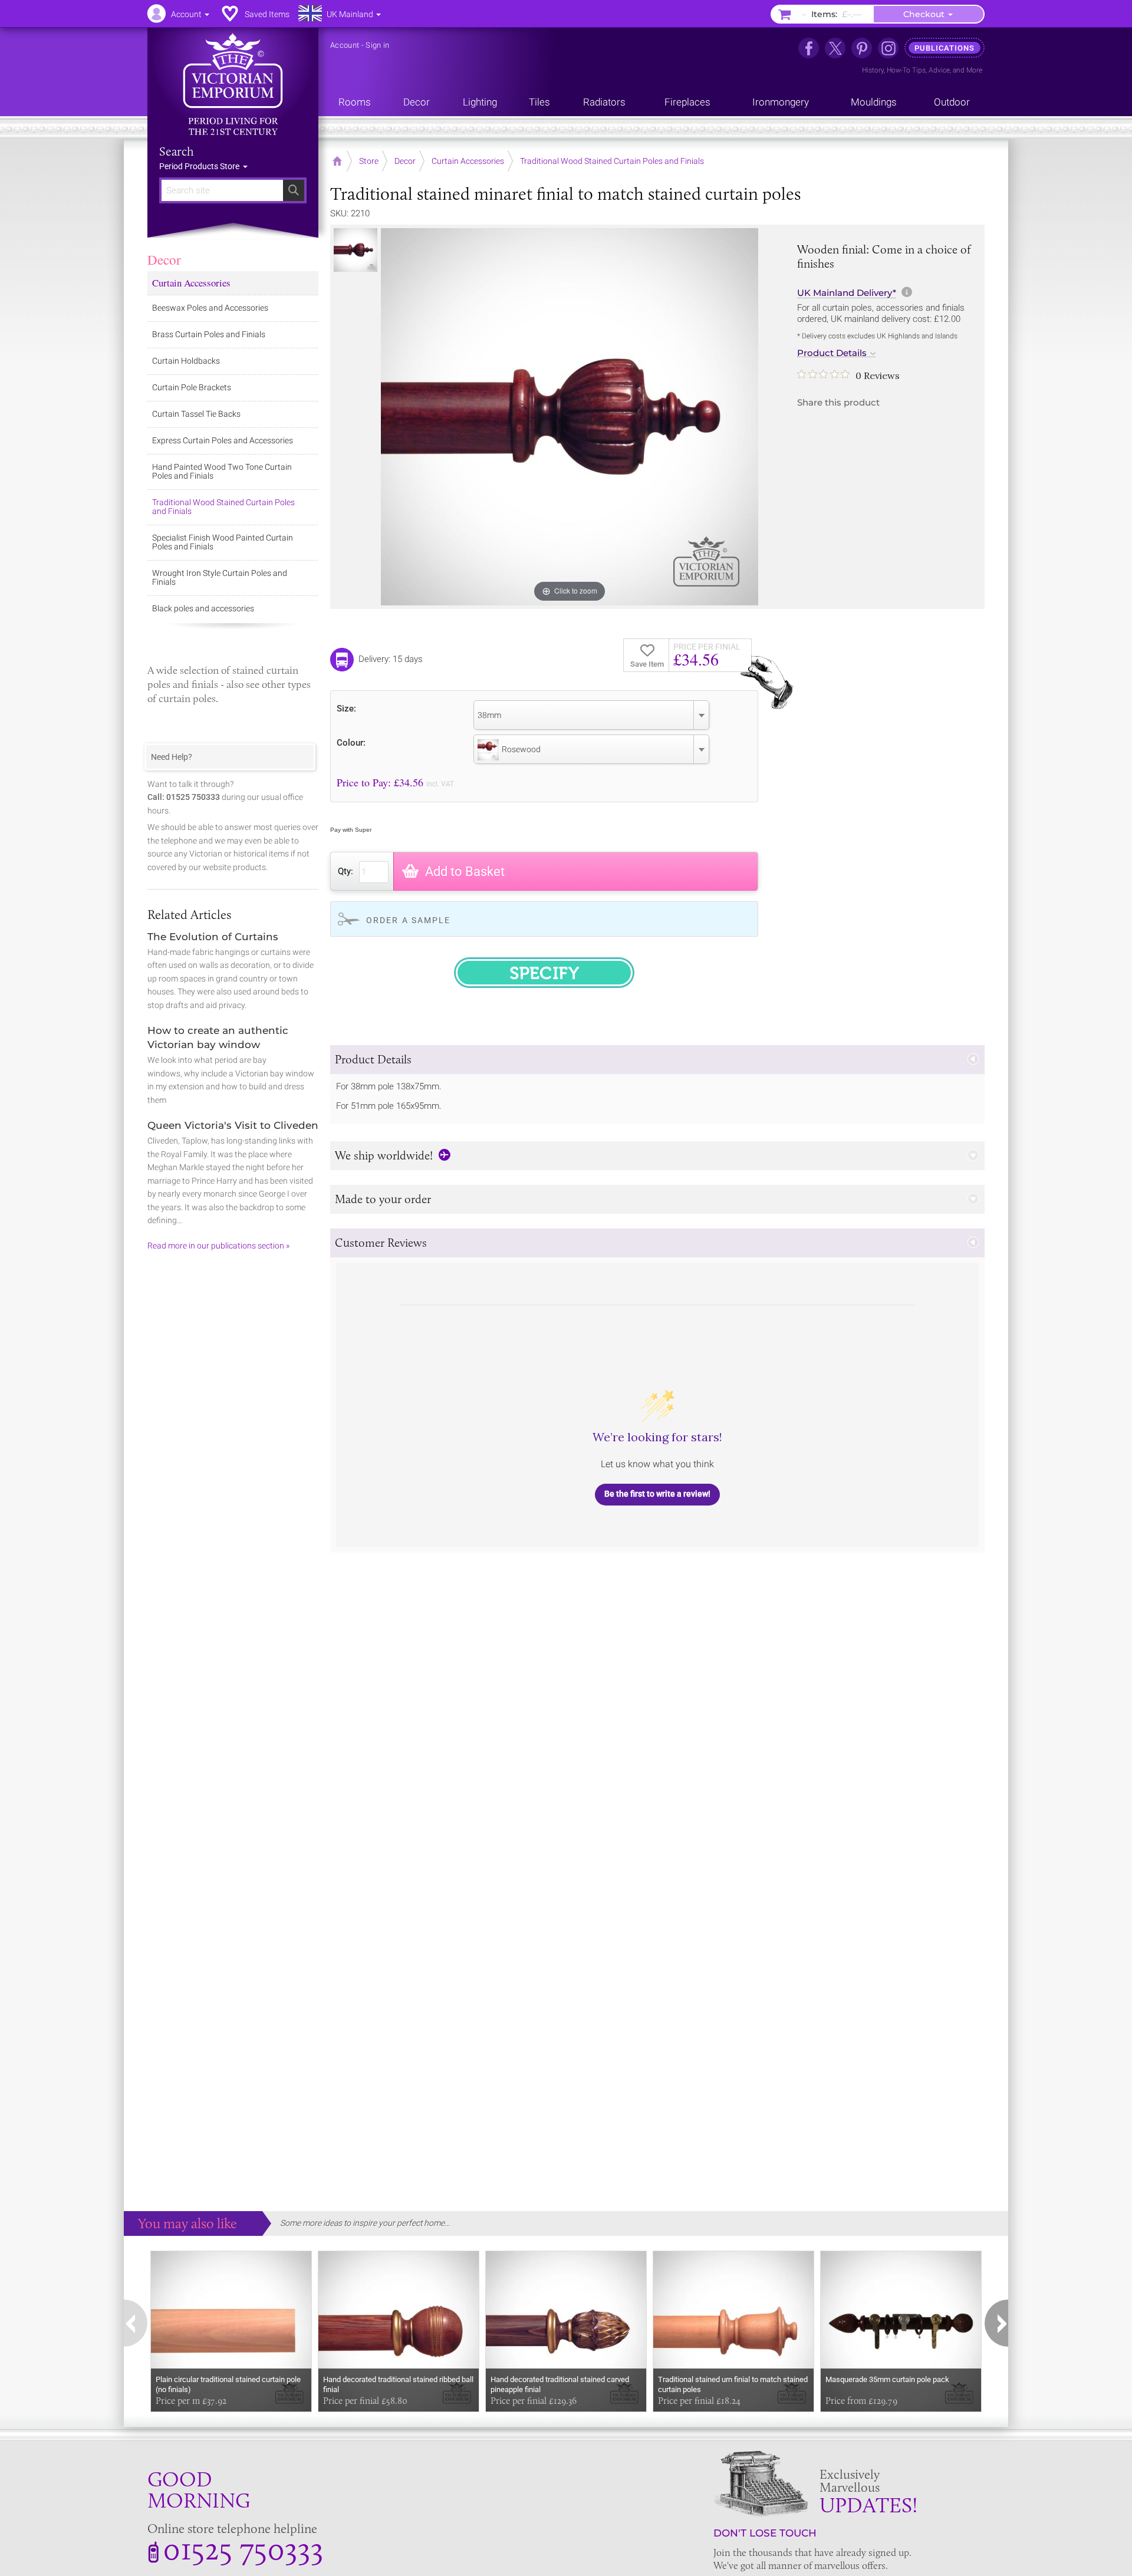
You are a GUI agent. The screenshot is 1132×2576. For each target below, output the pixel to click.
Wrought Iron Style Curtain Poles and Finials (220, 577)
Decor (164, 259)
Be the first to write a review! (657, 1494)
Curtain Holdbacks (186, 361)
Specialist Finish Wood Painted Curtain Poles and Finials (223, 542)
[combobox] (591, 715)
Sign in (377, 45)
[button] (657, 1060)
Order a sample (408, 920)
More (974, 70)
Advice (939, 70)
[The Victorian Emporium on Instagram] (888, 48)
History (873, 70)
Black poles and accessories (203, 608)
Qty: (345, 871)
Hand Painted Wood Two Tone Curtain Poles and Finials (222, 471)
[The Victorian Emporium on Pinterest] (862, 48)
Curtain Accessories (191, 283)
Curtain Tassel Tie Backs (196, 414)
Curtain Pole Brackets (192, 387)
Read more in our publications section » (218, 1246)
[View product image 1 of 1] (356, 250)
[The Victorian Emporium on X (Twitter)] (835, 48)
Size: (346, 708)
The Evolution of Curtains (213, 937)
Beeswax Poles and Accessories (210, 308)
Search (177, 151)
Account (345, 45)
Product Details (832, 353)
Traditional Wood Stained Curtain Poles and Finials (223, 507)
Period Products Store (200, 166)
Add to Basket (465, 872)
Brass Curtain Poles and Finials (209, 334)
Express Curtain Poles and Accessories (223, 440)
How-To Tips (906, 70)
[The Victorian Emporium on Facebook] (809, 48)
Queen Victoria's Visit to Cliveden (233, 1125)
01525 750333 (243, 2548)
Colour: (351, 742)
